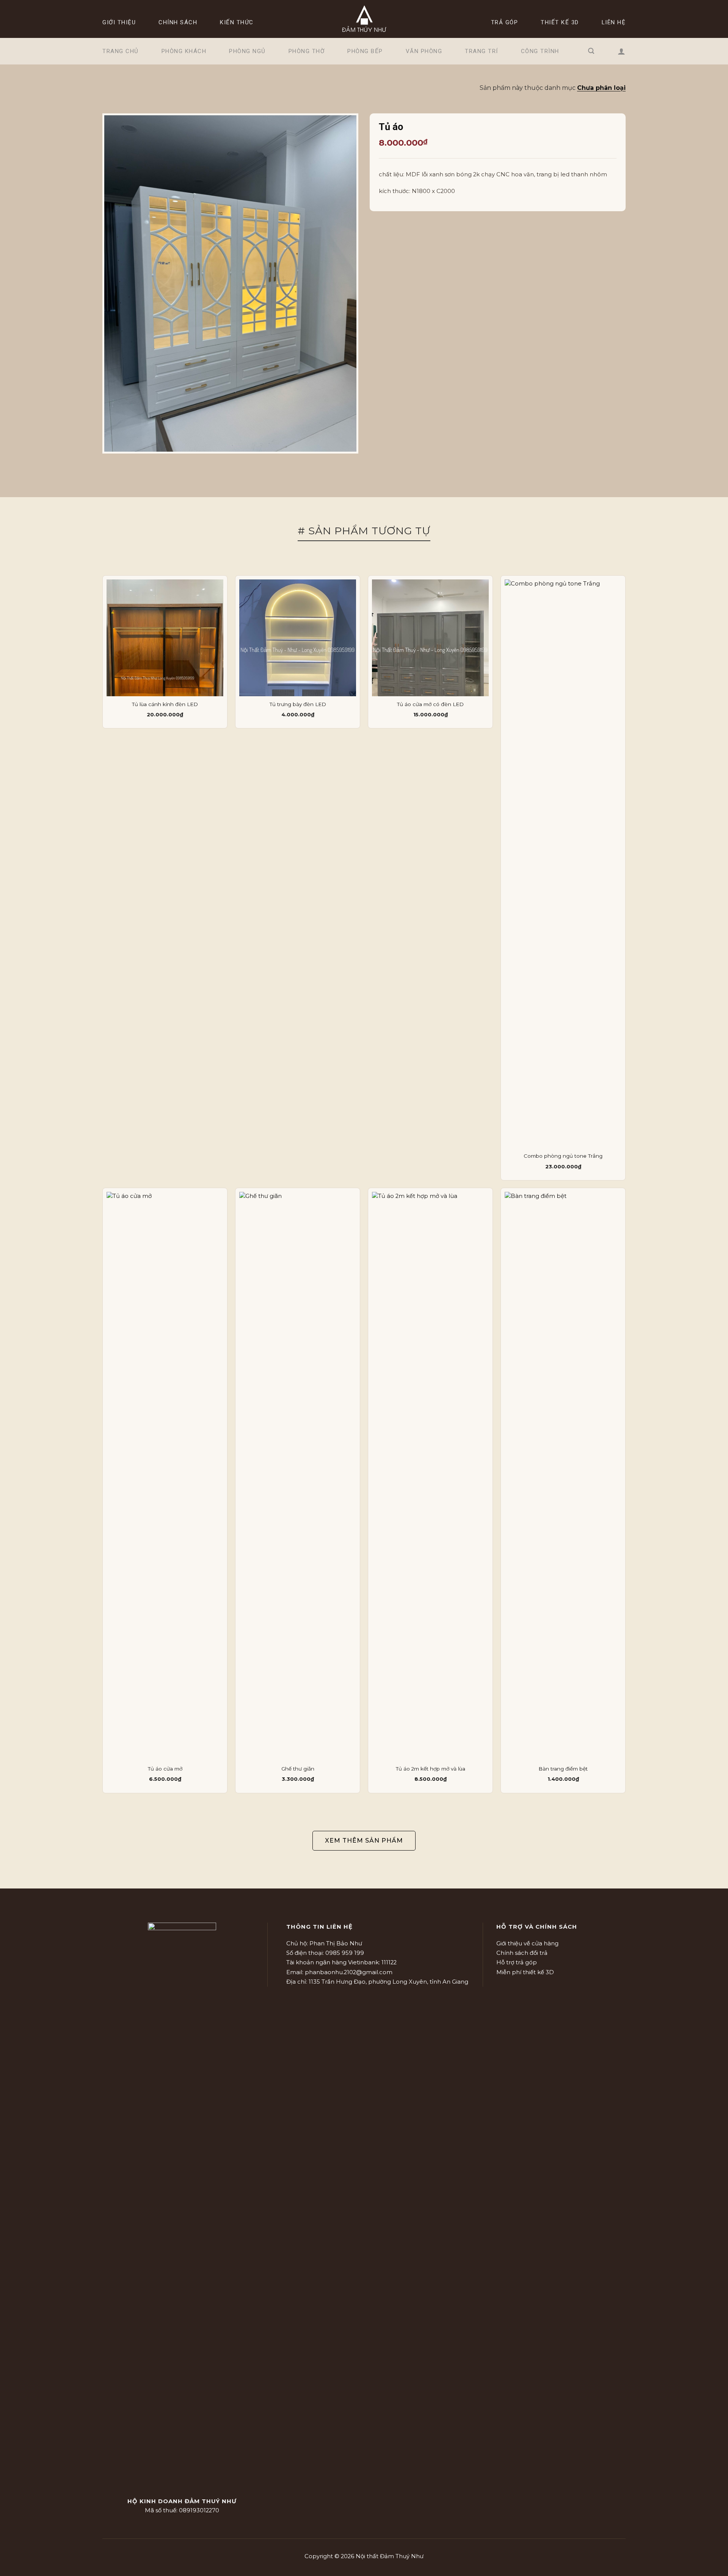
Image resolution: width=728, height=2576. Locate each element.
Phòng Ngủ (247, 51)
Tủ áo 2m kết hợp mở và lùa (431, 1769)
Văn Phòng (424, 51)
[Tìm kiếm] (591, 51)
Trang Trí (482, 51)
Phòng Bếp (365, 51)
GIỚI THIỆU (119, 22)
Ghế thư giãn (298, 1769)
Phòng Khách (184, 51)
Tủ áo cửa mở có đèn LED (430, 704)
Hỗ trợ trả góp (517, 1962)
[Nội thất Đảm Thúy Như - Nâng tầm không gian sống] (364, 19)
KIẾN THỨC (237, 22)
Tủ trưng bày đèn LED (298, 704)
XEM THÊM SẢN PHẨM (364, 1841)
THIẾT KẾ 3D (560, 22)
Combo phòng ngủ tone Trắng (563, 1156)
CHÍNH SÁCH (178, 22)
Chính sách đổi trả (522, 1953)
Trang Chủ (121, 51)
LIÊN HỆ (614, 22)
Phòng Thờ (307, 51)
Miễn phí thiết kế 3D (525, 1972)
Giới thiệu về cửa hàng (527, 1943)
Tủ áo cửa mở (165, 1769)
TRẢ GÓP (505, 22)
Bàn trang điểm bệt (563, 1769)
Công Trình (540, 51)
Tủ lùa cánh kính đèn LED (165, 704)
